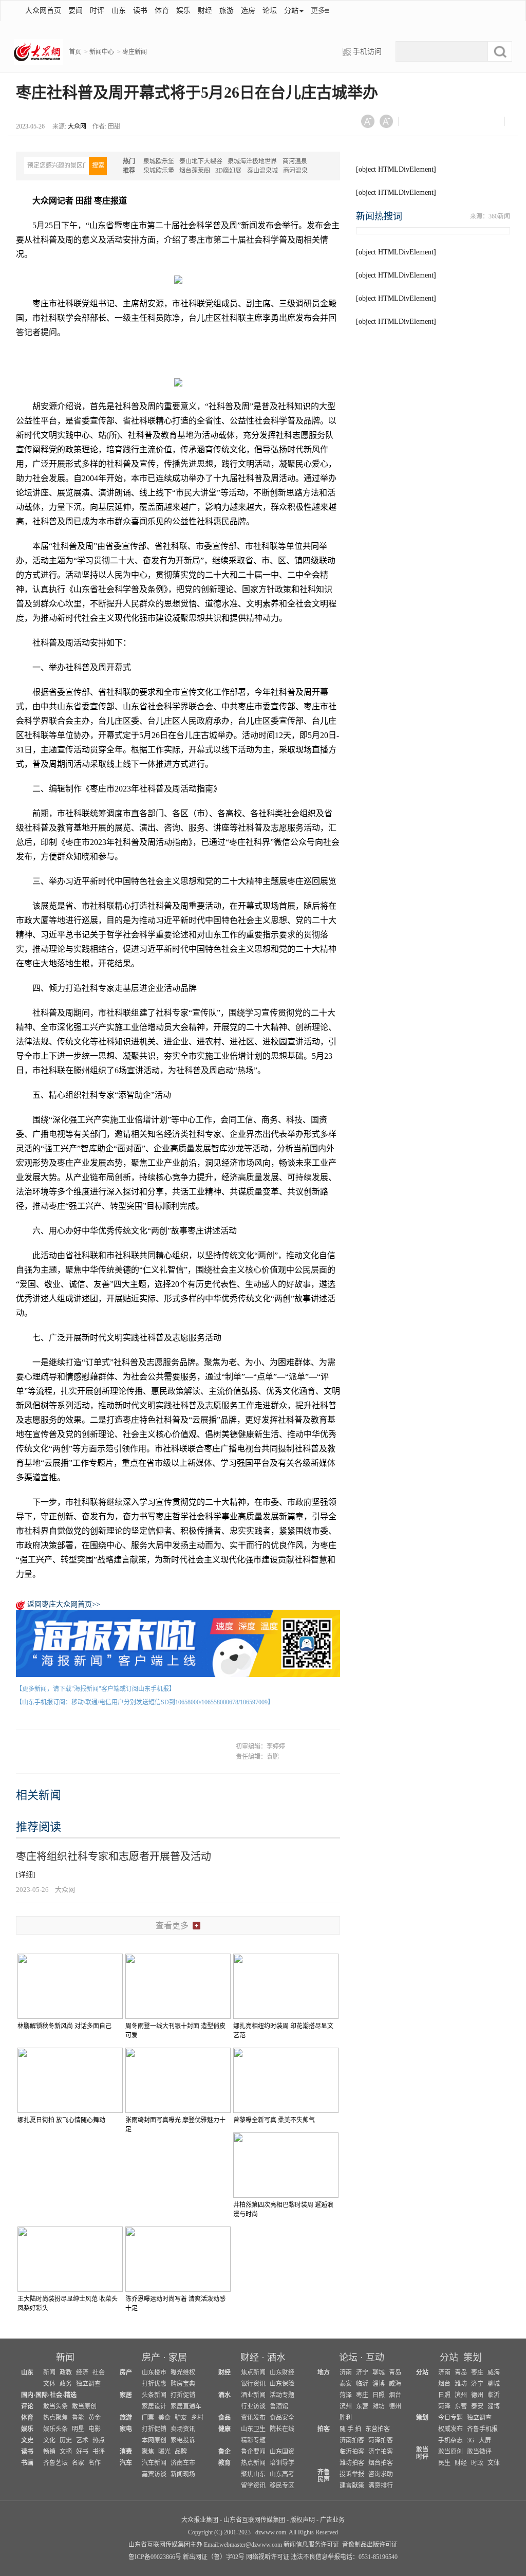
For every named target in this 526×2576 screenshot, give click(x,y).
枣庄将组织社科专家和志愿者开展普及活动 (114, 1856)
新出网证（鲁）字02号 (214, 2557)
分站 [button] (291, 11)
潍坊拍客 (352, 2463)
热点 (99, 2440)
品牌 (181, 2452)
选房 (248, 11)
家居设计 (154, 2406)
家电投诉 (183, 2440)
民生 (444, 2463)
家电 (126, 2429)
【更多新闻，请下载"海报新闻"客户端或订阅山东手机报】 (96, 1689)
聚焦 (148, 2452)
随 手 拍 (350, 2429)
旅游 (227, 11)
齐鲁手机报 (482, 2429)
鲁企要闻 (253, 2452)
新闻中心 (102, 52)
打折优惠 (154, 2384)
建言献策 (352, 2486)
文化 (49, 2440)
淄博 (379, 2384)
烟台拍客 (381, 2463)
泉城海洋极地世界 (252, 161)
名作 (95, 2463)
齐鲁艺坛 (55, 2463)
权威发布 (450, 2429)
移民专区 (282, 2486)
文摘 (66, 2452)
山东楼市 (154, 2372)
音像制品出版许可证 (370, 2545)
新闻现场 (183, 2474)
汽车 (126, 2463)
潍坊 (379, 2406)
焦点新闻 (253, 2372)
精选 (70, 2395)
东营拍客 (378, 2429)
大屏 (485, 2440)
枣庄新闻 (135, 52)
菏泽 (346, 2395)
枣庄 (362, 2395)
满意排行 (381, 2486)
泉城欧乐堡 (159, 161)
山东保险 (282, 2384)
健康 (224, 2429)
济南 (346, 2372)
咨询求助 (381, 2474)
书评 (99, 2452)
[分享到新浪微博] (442, 124)
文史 (27, 2440)
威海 (395, 2384)
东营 (362, 2406)
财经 (205, 11)
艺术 (82, 2440)
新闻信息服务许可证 (311, 2545)
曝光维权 (183, 2372)
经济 (82, 2372)
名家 (78, 2463)
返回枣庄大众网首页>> (64, 1604)
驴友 (181, 2418)
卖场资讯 (183, 2429)
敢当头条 (55, 2406)
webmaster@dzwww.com (251, 2545)
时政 (477, 2463)
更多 (318, 11)
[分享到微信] (416, 124)
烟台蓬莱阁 (195, 171)
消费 (126, 2452)
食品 (224, 2418)
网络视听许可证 (268, 2557)
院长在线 (282, 2429)
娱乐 (183, 11)
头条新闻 (154, 2395)
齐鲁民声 (324, 2476)
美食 (164, 2418)
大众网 (77, 126)
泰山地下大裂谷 (201, 161)
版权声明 (303, 2520)
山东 (119, 11)
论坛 (270, 11)
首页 (75, 52)
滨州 (346, 2406)
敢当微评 (479, 2452)
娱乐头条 (55, 2429)
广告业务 (332, 2520)
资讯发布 (253, 2418)
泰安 (346, 2384)
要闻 (76, 11)
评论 (27, 2406)
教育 (224, 2463)
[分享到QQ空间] (467, 124)
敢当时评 (422, 2453)
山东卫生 (253, 2429)
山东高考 (282, 2474)
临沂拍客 (352, 2452)
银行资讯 (253, 2384)
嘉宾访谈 (154, 2474)
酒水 (276, 2358)
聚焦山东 (253, 2474)
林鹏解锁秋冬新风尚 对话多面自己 (64, 2026)
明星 (78, 2429)
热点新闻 (253, 2463)
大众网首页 (43, 11)
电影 (95, 2429)
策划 (473, 2358)
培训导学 (282, 2463)
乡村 (197, 2418)
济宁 (362, 2372)
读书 (140, 11)
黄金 (95, 2418)
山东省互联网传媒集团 (254, 2520)
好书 (82, 2452)
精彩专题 (253, 2440)
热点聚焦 (55, 2418)
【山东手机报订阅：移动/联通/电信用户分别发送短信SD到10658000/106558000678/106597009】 (145, 1702)
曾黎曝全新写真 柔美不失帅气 (274, 2120)
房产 (151, 2358)
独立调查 (88, 2384)
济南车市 (183, 2463)
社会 (99, 2372)
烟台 (395, 2395)
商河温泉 (295, 161)
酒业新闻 (253, 2395)
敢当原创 (84, 2406)
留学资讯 (253, 2486)
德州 (395, 2406)
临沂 (362, 2384)
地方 (324, 2372)
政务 (66, 2384)
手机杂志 (450, 2440)
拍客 (324, 2429)
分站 (449, 2358)
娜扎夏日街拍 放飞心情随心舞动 (61, 2120)
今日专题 (450, 2418)
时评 (97, 11)
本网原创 (154, 2440)
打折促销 (183, 2395)
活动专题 (282, 2395)
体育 (162, 11)
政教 (66, 2372)
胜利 (346, 2418)
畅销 (49, 2452)
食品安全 (282, 2418)
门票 (148, 2418)
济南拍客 (352, 2440)
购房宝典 (183, 2384)
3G (471, 2440)
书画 (27, 2463)
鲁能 (78, 2418)
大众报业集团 (200, 2520)
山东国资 (282, 2452)
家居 (178, 2358)
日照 (379, 2395)
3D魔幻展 (228, 171)
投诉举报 (352, 2474)
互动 (375, 2358)
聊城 (379, 2372)
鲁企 (224, 2452)
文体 (49, 2384)
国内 (27, 2395)
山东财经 (282, 2372)
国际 (42, 2395)
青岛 (395, 2372)
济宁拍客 (381, 2452)
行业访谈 (253, 2406)
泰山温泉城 (262, 171)
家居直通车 (186, 2406)
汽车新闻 (154, 2463)
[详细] (26, 1875)
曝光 (164, 2452)
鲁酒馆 (279, 2406)
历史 (66, 2440)
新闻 (65, 2358)
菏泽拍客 (381, 2440)
